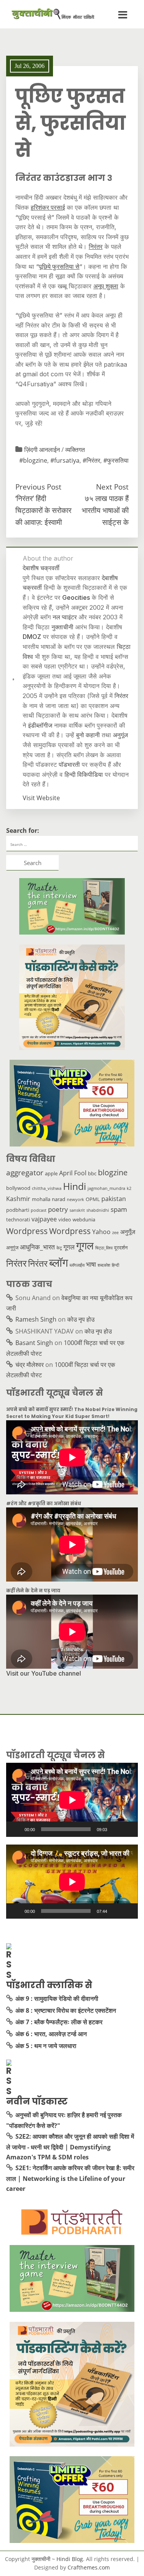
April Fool (73, 1173)
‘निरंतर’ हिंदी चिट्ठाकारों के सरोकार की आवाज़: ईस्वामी (43, 510)
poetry (58, 1209)
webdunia (84, 1219)
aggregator (25, 1173)
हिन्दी (115, 1265)
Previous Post (38, 487)
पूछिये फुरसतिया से (59, 266)
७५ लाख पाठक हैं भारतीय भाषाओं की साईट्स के (105, 510)
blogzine (113, 1172)
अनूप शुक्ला (106, 286)
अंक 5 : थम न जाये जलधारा (46, 2046)
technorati (18, 1219)
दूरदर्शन (121, 1247)
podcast (39, 1210)
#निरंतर (91, 460)
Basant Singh (34, 1343)
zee (115, 1233)
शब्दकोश (104, 1265)
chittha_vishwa (47, 1188)
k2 (129, 1188)
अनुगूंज (120, 735)
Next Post (112, 487)
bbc (92, 1173)
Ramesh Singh (36, 1319)
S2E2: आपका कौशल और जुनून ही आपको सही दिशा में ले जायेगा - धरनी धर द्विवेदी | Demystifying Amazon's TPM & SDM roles (70, 2147)
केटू (59, 1248)
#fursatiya (65, 460)
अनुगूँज (128, 1232)
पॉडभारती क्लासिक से (49, 1985)
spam (119, 1209)
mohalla (41, 1199)
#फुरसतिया (116, 460)
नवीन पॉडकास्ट (37, 2101)
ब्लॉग (59, 1262)
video (65, 1219)
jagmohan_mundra (106, 1188)
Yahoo (101, 1232)
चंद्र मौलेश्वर (30, 1365)
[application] (72, 1800)
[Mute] (116, 1829)
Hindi (74, 1186)
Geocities (76, 597)
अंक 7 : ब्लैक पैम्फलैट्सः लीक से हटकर (59, 2022)
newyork (75, 1199)
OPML (93, 1199)
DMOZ (32, 637)
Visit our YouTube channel (44, 1673)
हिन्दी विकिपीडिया (84, 774)
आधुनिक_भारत (37, 1247)
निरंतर (96, 247)
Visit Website (41, 798)
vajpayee (44, 1219)
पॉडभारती (69, 764)
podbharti (18, 1210)
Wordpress (27, 1231)
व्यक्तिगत (75, 450)
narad (59, 1199)
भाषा (91, 1264)
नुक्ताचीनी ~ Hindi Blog (57, 2559)
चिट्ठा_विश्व (104, 1248)
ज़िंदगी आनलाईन (42, 450)
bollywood (18, 1188)
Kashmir (18, 1199)
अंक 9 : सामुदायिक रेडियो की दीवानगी (57, 1999)
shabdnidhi (98, 1210)
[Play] (16, 1829)
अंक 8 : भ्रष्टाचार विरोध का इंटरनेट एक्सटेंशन (66, 2010)
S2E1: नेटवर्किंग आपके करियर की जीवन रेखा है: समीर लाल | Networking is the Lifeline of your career (70, 2178)
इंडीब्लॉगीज (40, 725)
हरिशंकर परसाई (48, 207)
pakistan (114, 1199)
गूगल (69, 1247)
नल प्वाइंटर (65, 617)
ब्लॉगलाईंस (77, 1265)
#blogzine (33, 460)
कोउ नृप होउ (81, 1319)
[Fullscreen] (128, 1829)
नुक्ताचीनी (62, 627)
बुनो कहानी (88, 735)
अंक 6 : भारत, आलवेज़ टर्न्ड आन (51, 2034)
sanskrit (77, 1210)
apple (51, 1173)
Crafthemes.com (89, 2567)
